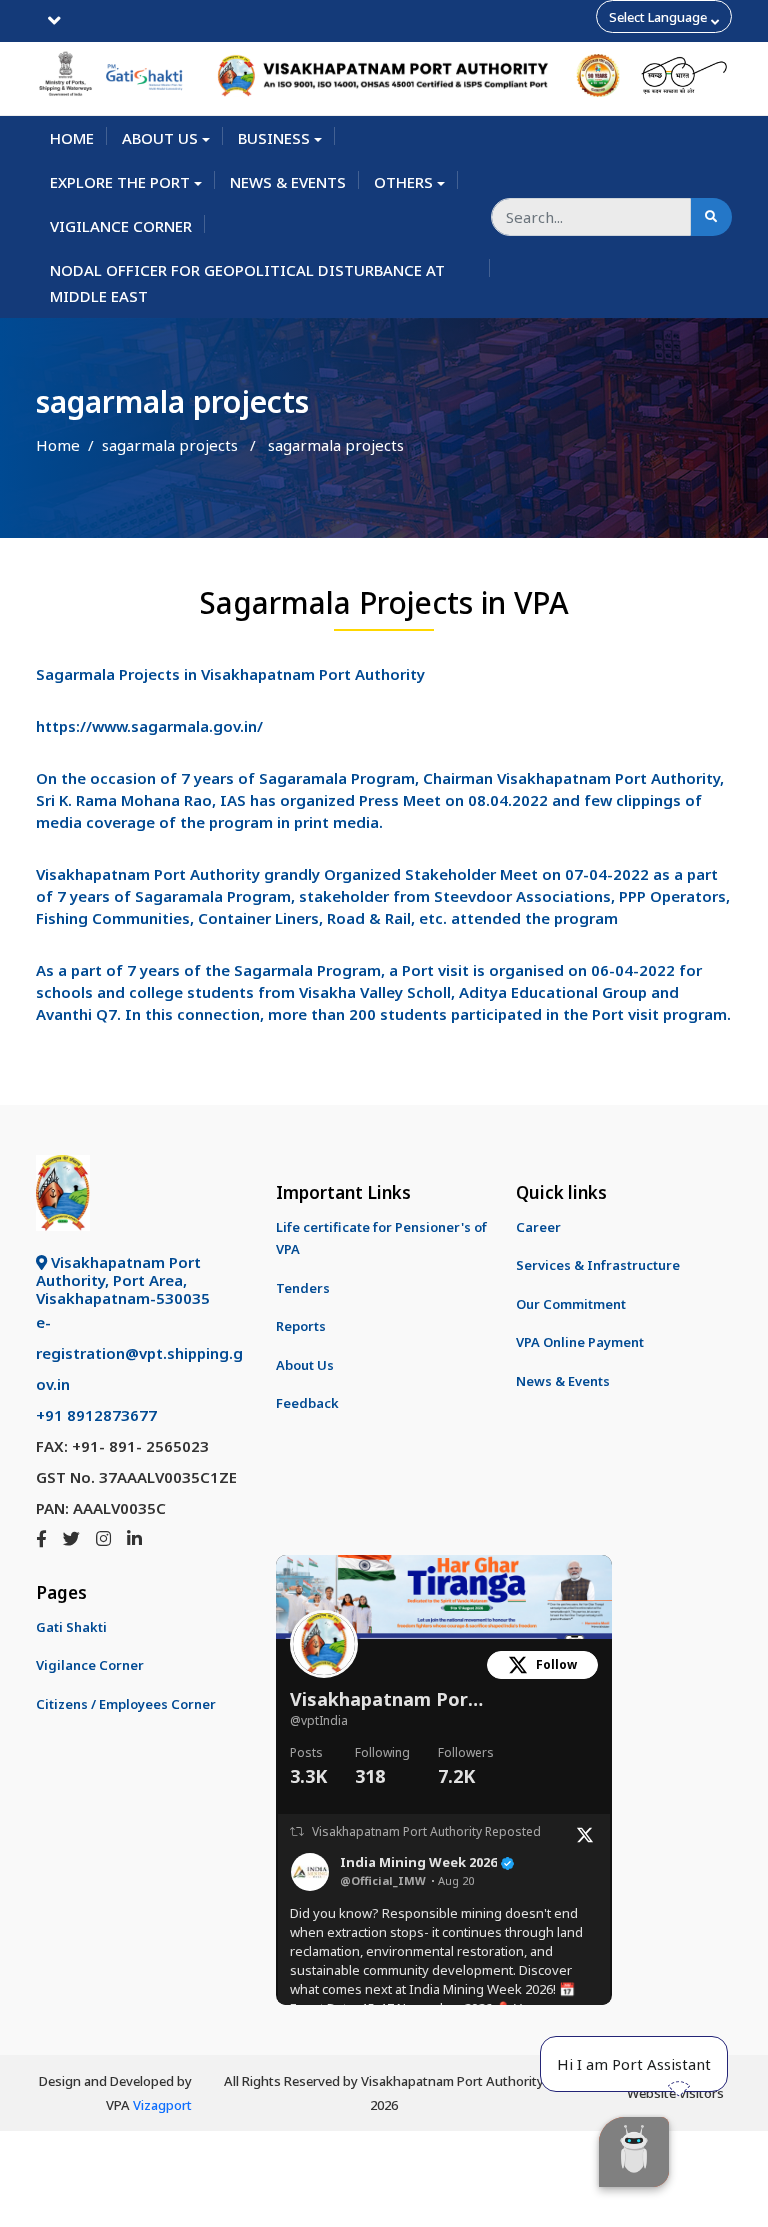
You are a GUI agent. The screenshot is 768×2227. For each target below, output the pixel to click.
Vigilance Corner (121, 226)
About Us (160, 138)
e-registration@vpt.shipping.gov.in (139, 1353)
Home (72, 138)
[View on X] (585, 1833)
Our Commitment (571, 1304)
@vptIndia (319, 1720)
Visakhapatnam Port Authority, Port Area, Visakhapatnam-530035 (123, 1280)
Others (403, 182)
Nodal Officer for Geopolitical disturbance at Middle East (247, 283)
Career (538, 1227)
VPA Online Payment (580, 1342)
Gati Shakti (71, 1627)
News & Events (288, 182)
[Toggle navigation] (54, 21)
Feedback (307, 1403)
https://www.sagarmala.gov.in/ (149, 726)
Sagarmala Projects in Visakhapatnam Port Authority (230, 674)
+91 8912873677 (96, 1415)
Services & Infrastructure (598, 1265)
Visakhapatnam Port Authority (389, 1699)
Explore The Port (120, 182)
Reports (301, 1326)
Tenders (303, 1288)
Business (274, 138)
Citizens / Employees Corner (126, 1704)
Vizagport (162, 2105)
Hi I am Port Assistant (634, 2064)
